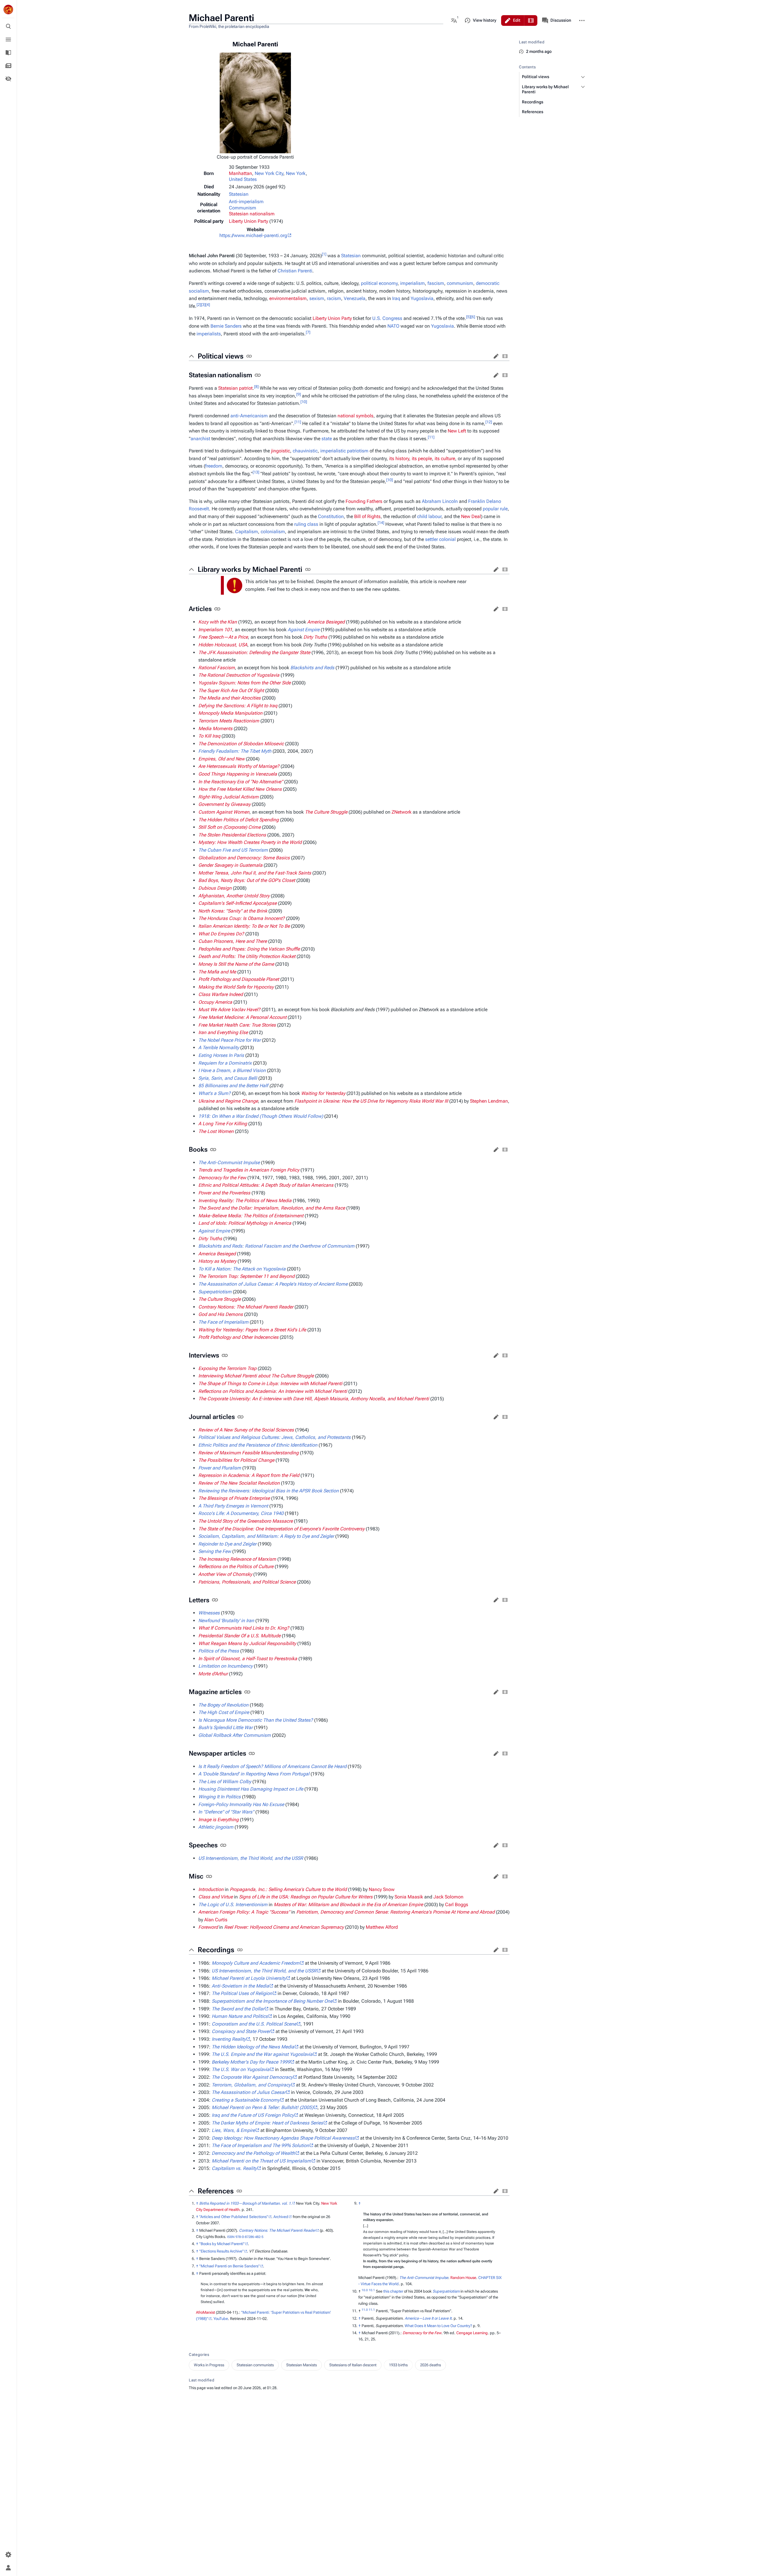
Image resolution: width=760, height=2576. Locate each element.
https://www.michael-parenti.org (253, 235)
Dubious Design (215, 888)
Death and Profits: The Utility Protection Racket (247, 956)
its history (399, 458)
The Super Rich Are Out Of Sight (231, 690)
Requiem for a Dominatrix (225, 1063)
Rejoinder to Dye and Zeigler (227, 1544)
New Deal (471, 516)
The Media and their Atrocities (229, 698)
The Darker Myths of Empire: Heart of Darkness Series (267, 2123)
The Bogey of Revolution (223, 1705)
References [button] (216, 2191)
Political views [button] (221, 356)
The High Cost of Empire (224, 1712)
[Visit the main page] (8, 10)
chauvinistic (305, 451)
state (327, 439)
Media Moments (215, 729)
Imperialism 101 (215, 630)
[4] (208, 304)
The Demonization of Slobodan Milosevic (241, 744)
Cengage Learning (472, 2333)
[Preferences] (8, 2555)
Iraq (396, 298)
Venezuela (355, 298)
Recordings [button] (216, 1950)
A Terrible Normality (219, 1048)
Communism (243, 208)
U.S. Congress (387, 318)
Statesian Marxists (301, 2365)
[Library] (8, 53)
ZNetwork (402, 812)
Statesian (239, 194)
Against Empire (304, 630)
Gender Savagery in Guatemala (230, 865)
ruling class (306, 524)
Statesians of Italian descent (353, 2365)
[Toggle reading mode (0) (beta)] (8, 79)
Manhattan (240, 173)
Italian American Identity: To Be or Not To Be (244, 926)
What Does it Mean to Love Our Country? (438, 2326)
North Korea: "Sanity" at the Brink (233, 911)
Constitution (331, 516)
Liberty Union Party (248, 221)
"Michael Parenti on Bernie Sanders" (229, 2266)
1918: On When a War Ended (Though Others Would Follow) (261, 1116)
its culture (445, 458)
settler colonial (440, 539)
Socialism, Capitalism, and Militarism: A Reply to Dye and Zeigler (266, 1536)
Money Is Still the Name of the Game (236, 964)
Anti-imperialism (246, 202)
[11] (298, 422)
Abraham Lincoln (440, 501)
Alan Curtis (216, 1920)
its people (422, 458)
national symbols (356, 416)
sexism (317, 298)
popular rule (495, 509)
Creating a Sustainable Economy (246, 2100)
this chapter (393, 2291)
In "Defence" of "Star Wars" (226, 1812)
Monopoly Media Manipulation (230, 713)
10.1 (372, 2290)
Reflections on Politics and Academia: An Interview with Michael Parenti (273, 1391)
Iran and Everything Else (223, 1032)
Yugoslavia (422, 298)
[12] (489, 422)
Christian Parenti (295, 271)
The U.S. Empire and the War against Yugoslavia (262, 2054)
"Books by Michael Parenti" (222, 2244)
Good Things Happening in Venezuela (238, 774)
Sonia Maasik (409, 1897)
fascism (436, 283)
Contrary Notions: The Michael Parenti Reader (277, 2230)
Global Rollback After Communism (235, 1735)
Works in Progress (209, 2365)
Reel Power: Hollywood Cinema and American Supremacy (284, 1927)
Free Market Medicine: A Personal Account (242, 1017)
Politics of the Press (219, 1651)
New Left (457, 431)
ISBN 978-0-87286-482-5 (245, 2237)
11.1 (372, 2310)
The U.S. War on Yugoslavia (241, 2069)
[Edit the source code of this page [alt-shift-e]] (531, 20)
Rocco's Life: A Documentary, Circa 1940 (241, 1513)
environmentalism (288, 298)
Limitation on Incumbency (225, 1666)
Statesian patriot (235, 388)
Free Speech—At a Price (223, 637)
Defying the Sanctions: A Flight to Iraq (238, 706)
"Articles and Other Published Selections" (234, 2217)
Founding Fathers (364, 501)
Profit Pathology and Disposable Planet (239, 979)
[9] (299, 394)
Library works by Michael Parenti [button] (250, 569)
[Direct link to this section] (249, 356)
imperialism (413, 283)
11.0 (365, 2310)
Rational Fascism (217, 668)
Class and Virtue (216, 1897)
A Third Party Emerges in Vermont (233, 1506)
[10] (304, 402)
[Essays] (8, 66)
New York (296, 173)
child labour (429, 516)
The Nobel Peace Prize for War (229, 1040)
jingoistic (281, 451)
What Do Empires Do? (221, 934)
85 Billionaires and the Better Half (233, 1086)
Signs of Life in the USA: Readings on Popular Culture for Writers (306, 1897)
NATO (393, 326)
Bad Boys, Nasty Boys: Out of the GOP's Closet (247, 880)
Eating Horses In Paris (221, 1055)
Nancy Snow (382, 1889)
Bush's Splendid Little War (225, 1727)
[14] (381, 522)
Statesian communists (255, 2365)
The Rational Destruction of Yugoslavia (239, 675)
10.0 (365, 2290)
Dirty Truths (315, 637)
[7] (308, 332)
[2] (199, 304)
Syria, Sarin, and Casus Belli (228, 1078)
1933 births (398, 2365)
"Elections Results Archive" (221, 2251)
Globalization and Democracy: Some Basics (244, 858)
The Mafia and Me (217, 972)
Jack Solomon (448, 1897)
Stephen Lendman (489, 1101)
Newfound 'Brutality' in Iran (226, 1621)
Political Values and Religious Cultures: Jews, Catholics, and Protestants (274, 1437)
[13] (256, 472)
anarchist (200, 439)
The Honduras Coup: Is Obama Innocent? (242, 918)
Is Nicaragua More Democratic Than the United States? (256, 1720)
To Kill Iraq (209, 736)
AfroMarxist (205, 2312)
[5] (468, 317)
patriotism (358, 451)
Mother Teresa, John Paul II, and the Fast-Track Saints (255, 873)
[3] (203, 304)
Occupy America (215, 1002)
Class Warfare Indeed (221, 994)
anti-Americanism (249, 416)
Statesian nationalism (252, 214)
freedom (214, 466)
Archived (281, 2217)
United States (243, 179)
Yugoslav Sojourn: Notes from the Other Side (244, 683)
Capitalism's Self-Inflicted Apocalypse (237, 903)
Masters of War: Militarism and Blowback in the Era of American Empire (348, 1905)
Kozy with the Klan (218, 622)
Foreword (208, 1927)
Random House (463, 2278)
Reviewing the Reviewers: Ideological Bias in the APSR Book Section (269, 1491)
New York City (269, 173)
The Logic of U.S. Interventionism (233, 1905)
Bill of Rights (367, 516)
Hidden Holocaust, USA (223, 645)
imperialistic (333, 451)
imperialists (209, 334)
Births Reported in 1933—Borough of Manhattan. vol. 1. (246, 2203)
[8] (256, 387)
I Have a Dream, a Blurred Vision (232, 1070)
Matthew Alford (382, 1927)
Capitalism (247, 532)
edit (496, 356)
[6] (473, 317)
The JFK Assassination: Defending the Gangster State (254, 652)
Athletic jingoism (216, 1827)
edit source (505, 356)
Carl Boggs (457, 1905)
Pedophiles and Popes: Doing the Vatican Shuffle (249, 949)
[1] (324, 254)
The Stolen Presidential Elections (232, 835)
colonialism (273, 532)
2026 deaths (430, 2365)
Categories (199, 2355)
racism (334, 298)
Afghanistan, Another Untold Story (234, 896)
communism (460, 283)
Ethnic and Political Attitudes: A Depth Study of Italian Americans (266, 1185)
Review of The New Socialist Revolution (239, 1483)
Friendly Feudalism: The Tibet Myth (235, 751)
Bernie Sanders (226, 326)
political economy (379, 283)
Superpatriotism (446, 2291)
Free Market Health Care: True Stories (237, 1025)
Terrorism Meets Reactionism (229, 721)
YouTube (221, 2319)
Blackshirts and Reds (312, 668)
